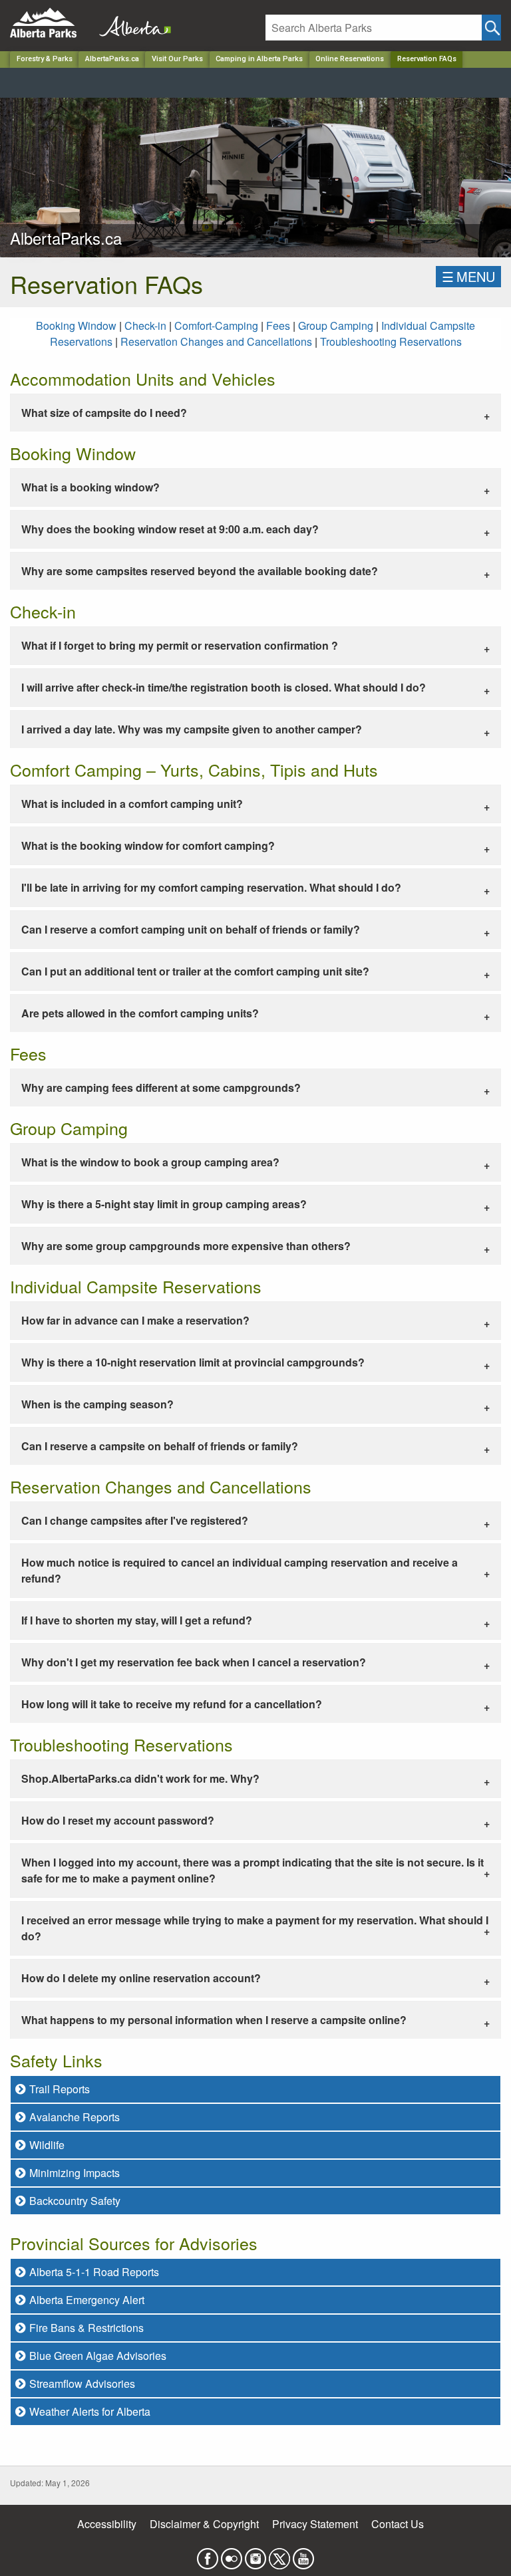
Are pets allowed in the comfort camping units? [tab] (140, 1013)
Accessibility (107, 2524)
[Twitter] (279, 2555)
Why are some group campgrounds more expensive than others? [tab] (186, 1246)
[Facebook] (208, 2555)
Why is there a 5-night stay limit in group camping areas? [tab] (164, 1204)
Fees (278, 325)
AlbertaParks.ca (112, 59)
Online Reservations (350, 59)
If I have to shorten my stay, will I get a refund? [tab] (137, 1620)
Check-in (147, 325)
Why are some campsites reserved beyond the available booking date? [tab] (200, 571)
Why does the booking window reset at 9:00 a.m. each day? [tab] (170, 529)
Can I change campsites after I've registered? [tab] (135, 1520)
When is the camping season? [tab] (97, 1404)
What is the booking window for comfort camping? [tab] (148, 845)
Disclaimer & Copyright (204, 2524)
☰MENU (468, 276)
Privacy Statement (315, 2524)
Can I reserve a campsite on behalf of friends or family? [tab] (160, 1446)
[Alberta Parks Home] (52, 23)
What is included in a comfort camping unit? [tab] (132, 804)
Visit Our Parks (177, 59)
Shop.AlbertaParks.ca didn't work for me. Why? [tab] (140, 1778)
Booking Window (78, 325)
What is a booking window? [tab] (90, 487)
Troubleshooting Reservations (391, 341)
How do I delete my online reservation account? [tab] (141, 1978)
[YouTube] (303, 2555)
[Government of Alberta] (131, 23)
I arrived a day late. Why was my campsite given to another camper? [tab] (192, 729)
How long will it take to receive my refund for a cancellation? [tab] (172, 1704)
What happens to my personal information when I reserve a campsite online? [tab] (214, 2020)
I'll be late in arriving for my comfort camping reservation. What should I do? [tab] (211, 887)
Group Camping (336, 325)
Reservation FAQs (427, 59)
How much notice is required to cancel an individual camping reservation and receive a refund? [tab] (240, 1570)
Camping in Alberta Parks (259, 59)
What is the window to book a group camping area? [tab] (150, 1162)
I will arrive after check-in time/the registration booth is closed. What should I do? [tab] (224, 687)
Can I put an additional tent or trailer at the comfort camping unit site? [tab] (195, 971)
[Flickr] (232, 2555)
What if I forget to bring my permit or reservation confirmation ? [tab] (180, 645)
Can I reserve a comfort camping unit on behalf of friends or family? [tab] (191, 929)
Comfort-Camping (216, 325)
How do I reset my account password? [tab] (118, 1820)
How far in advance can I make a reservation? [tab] (135, 1320)
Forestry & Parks (45, 59)
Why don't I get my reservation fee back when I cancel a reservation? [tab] (194, 1662)
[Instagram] (255, 2555)
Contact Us (398, 2524)
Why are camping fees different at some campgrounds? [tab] (161, 1088)
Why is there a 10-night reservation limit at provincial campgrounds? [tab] (193, 1362)
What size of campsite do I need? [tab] (104, 413)
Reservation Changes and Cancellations (218, 341)
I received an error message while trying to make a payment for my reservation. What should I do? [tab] (255, 1928)
